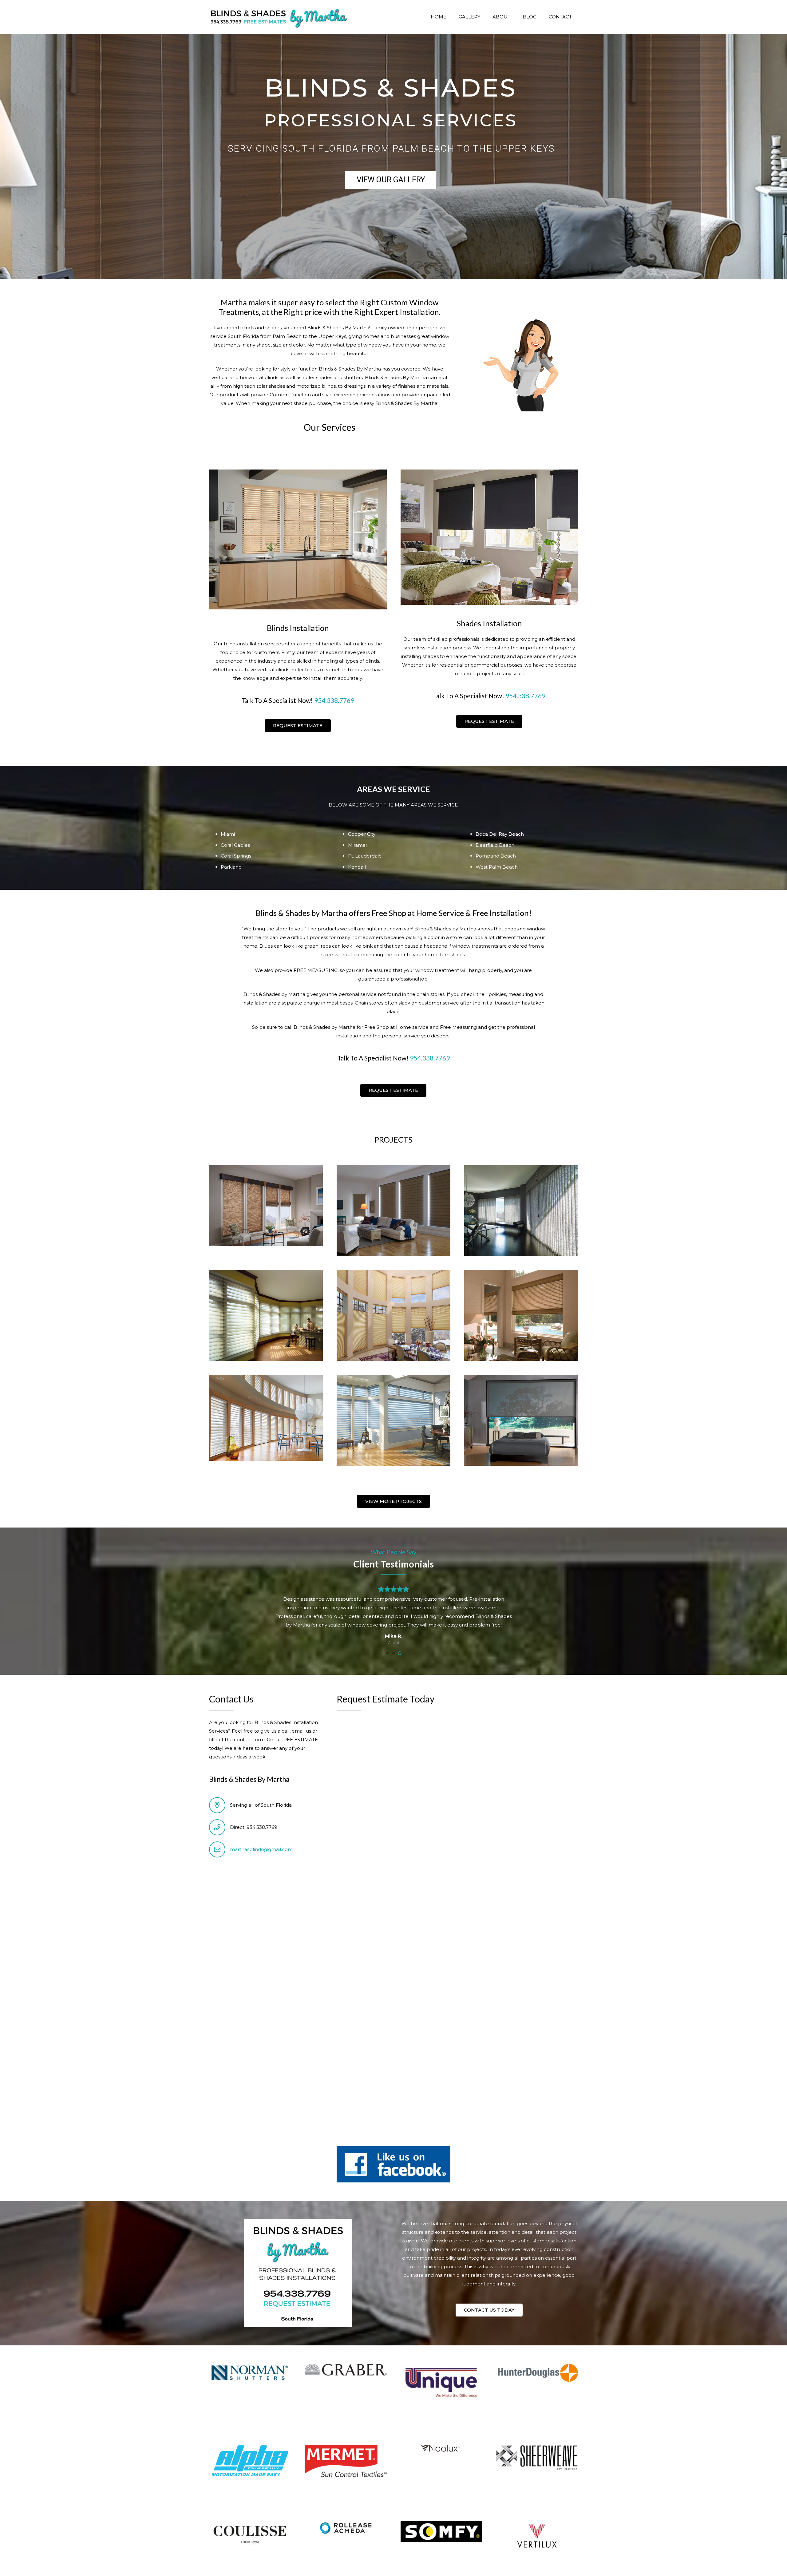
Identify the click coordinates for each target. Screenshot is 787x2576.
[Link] (278, 17)
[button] (387, 1653)
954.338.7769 (334, 700)
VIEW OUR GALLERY (391, 180)
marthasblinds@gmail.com (261, 1849)
